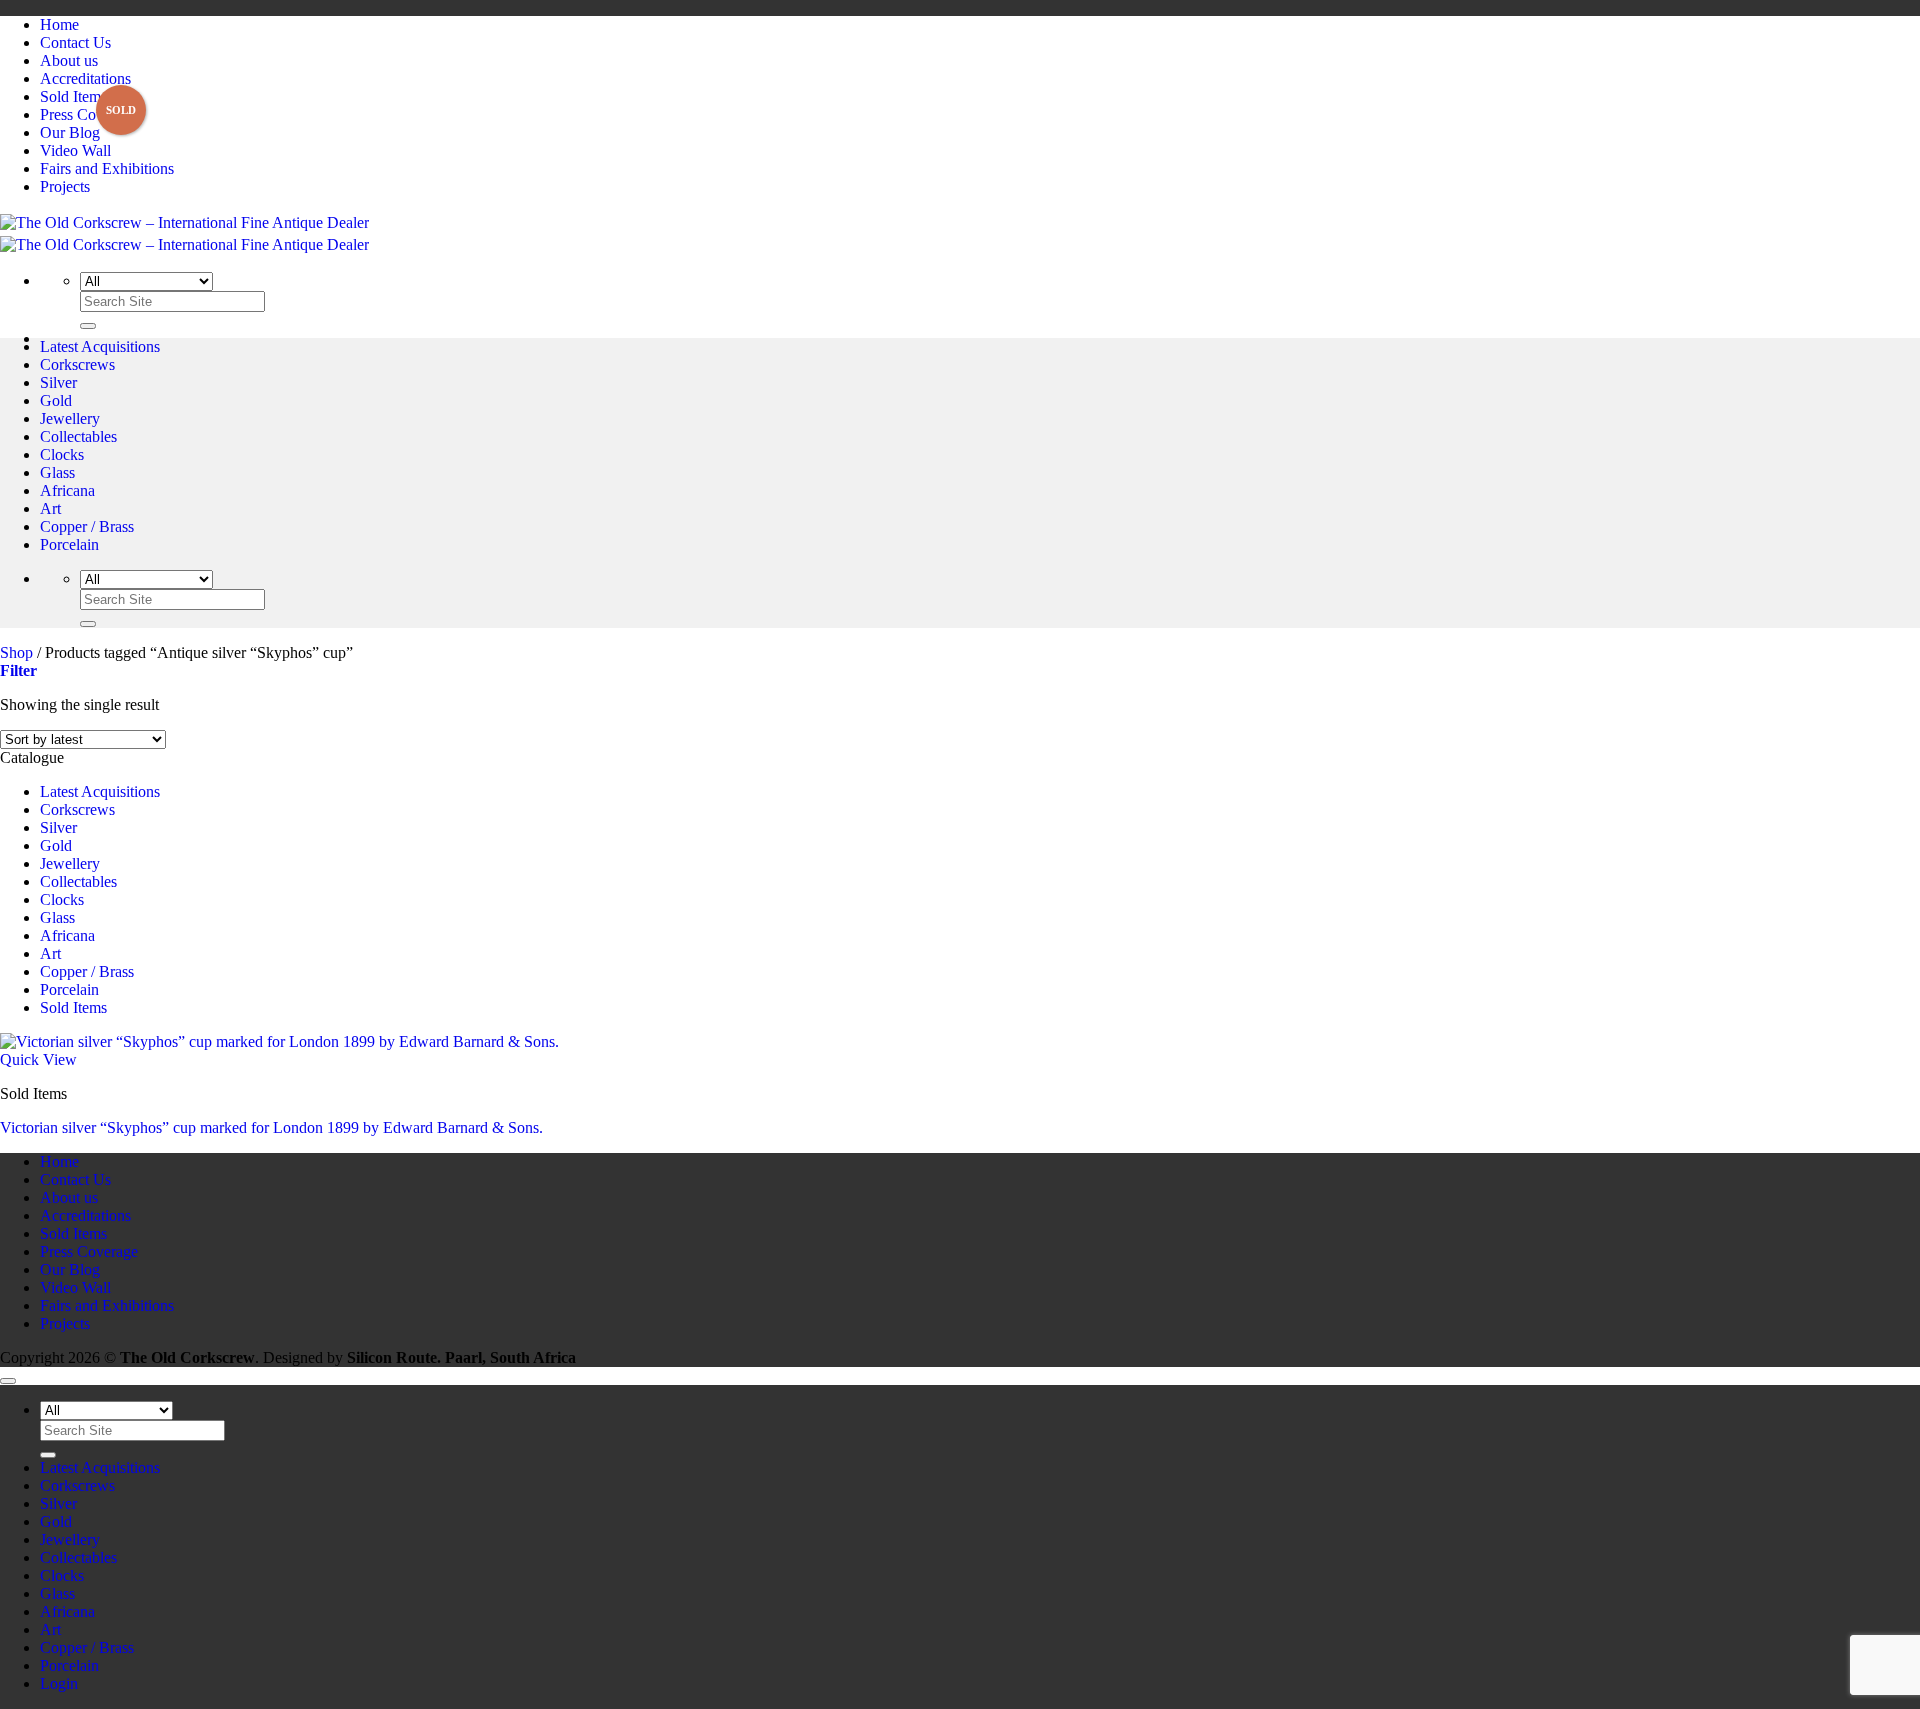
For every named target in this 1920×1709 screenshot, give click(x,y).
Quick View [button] (38, 1059)
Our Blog (70, 132)
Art (50, 508)
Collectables (78, 436)
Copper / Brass (87, 526)
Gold (56, 400)
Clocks (62, 454)
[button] (18, 670)
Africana (67, 490)
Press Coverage (89, 114)
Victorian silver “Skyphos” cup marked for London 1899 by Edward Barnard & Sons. (271, 1127)
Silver (58, 382)
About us (69, 60)
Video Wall (75, 150)
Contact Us (75, 42)
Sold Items (73, 96)
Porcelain (69, 544)
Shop (16, 652)
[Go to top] (8, 1381)
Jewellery (70, 418)
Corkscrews (77, 364)
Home (59, 24)
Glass (57, 472)
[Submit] (88, 326)
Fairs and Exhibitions (107, 168)
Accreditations (85, 78)
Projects (65, 186)
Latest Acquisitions (100, 346)
